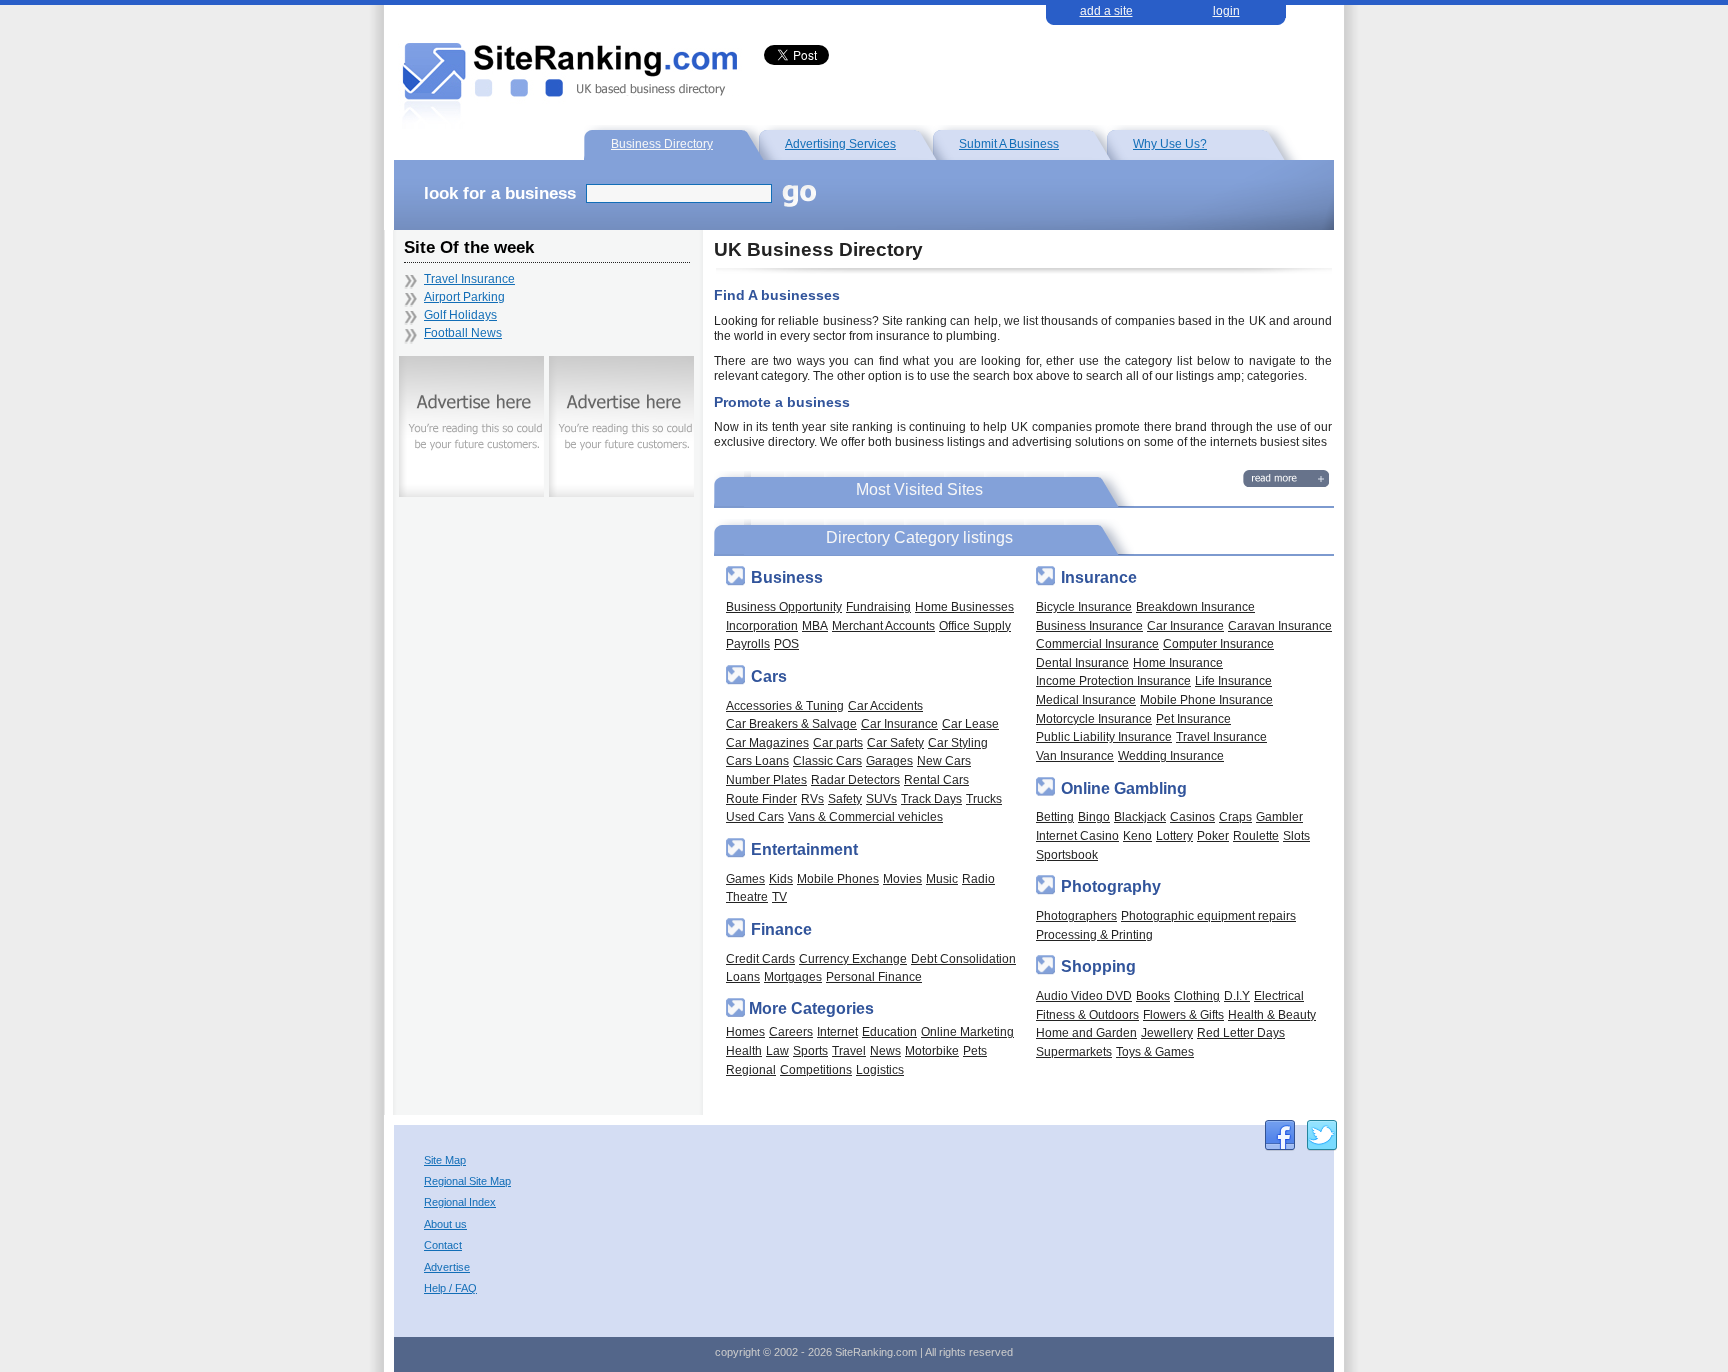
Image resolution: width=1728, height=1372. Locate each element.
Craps (1235, 816)
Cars (769, 676)
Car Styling (958, 742)
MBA (815, 625)
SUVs (881, 798)
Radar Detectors (855, 779)
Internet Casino (1077, 835)
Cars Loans (757, 760)
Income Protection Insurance (1113, 680)
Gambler (1279, 816)
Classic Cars (827, 760)
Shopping (1098, 966)
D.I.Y (1237, 995)
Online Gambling (1124, 788)
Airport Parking (464, 297)
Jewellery (1167, 1032)
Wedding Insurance (1171, 755)
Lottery (1174, 835)
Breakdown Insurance (1195, 606)
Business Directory (662, 143)
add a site (1106, 11)
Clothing (1197, 995)
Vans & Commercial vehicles (865, 816)
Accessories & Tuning (785, 705)
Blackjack (1140, 816)
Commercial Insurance (1097, 643)
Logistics (880, 1069)
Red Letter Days (1241, 1032)
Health (744, 1050)
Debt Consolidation (963, 958)
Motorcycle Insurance (1094, 718)
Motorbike (932, 1050)
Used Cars (755, 816)
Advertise (447, 1267)
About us (445, 1224)
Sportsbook (1067, 854)
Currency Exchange (853, 958)
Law (777, 1050)
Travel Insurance (1221, 736)
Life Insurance (1233, 680)
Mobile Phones (838, 878)
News (885, 1050)
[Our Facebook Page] (1280, 1135)
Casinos (1192, 816)
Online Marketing (967, 1031)
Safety (845, 798)
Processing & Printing (1094, 934)
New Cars (944, 760)
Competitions (816, 1069)
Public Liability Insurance (1104, 736)
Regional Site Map (467, 1181)
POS (786, 643)
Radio (978, 878)
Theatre (747, 896)
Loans (743, 976)
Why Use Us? (1170, 143)
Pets (975, 1050)
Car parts (838, 742)
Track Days (931, 798)
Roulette (1256, 835)
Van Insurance (1075, 755)
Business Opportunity (784, 606)
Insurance (1099, 577)
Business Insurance (1089, 625)
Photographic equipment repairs (1208, 915)
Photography (1111, 886)
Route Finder (761, 798)
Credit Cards (760, 958)
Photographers (1076, 915)
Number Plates (766, 779)
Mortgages (793, 976)
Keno (1137, 835)
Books (1153, 995)
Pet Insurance (1193, 718)
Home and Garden (1086, 1032)
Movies (902, 878)
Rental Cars (936, 779)
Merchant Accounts (883, 625)
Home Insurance (1178, 662)
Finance (781, 929)
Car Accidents (885, 705)
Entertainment (804, 849)
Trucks (984, 798)
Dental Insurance (1082, 662)
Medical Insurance (1086, 699)
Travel (849, 1050)
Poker (1213, 835)
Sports (810, 1050)
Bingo (1094, 816)
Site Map (445, 1160)
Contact (443, 1245)
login (1226, 11)
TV (779, 896)
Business (787, 577)
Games (745, 878)
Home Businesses (964, 606)
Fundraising (878, 606)
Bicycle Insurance (1084, 606)
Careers (791, 1031)
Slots (1296, 835)
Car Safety (895, 742)
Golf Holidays (460, 315)
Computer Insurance (1218, 643)
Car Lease (970, 723)
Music (942, 878)
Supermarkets (1074, 1051)
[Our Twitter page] (1322, 1135)
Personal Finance (874, 976)
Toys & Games (1155, 1051)
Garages (889, 760)
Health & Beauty (1272, 1014)
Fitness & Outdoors (1087, 1014)
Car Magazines (767, 742)
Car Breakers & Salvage (791, 723)
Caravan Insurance (1280, 625)
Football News (463, 333)
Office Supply (975, 625)
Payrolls (748, 643)
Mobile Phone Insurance (1206, 699)
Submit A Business (1009, 143)
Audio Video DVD (1084, 995)
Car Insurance (899, 723)
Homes (745, 1031)
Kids (781, 878)
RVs (812, 798)
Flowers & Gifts (1183, 1014)
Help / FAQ (450, 1288)
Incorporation (762, 625)
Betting (1055, 816)
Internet (837, 1031)
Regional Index (460, 1202)
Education (889, 1031)
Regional (751, 1069)
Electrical (1279, 995)
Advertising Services (840, 143)
